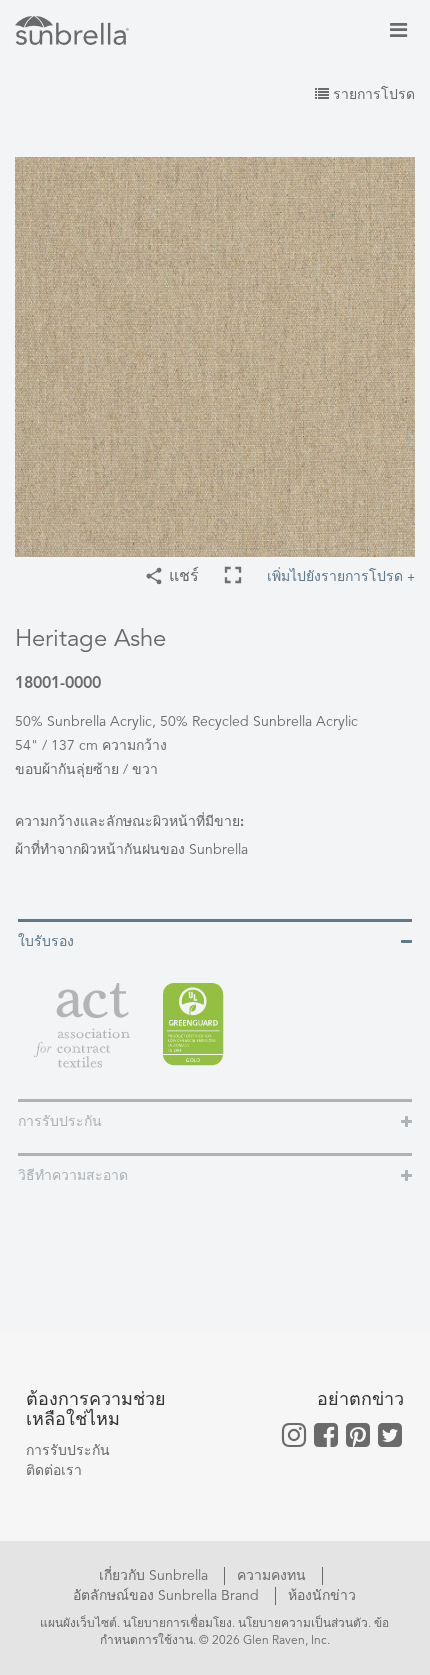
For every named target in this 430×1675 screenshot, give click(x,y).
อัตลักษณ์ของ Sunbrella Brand (168, 1596)
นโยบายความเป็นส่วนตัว (303, 1624)
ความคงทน (273, 1576)
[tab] (215, 940)
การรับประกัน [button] (60, 1122)
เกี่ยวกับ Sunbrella (155, 1576)
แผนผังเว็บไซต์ (78, 1624)
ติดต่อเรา (54, 1471)
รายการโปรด (372, 95)
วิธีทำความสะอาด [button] (73, 1176)
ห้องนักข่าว (322, 1596)
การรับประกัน (68, 1451)
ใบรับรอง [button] (46, 942)
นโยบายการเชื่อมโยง (177, 1624)
